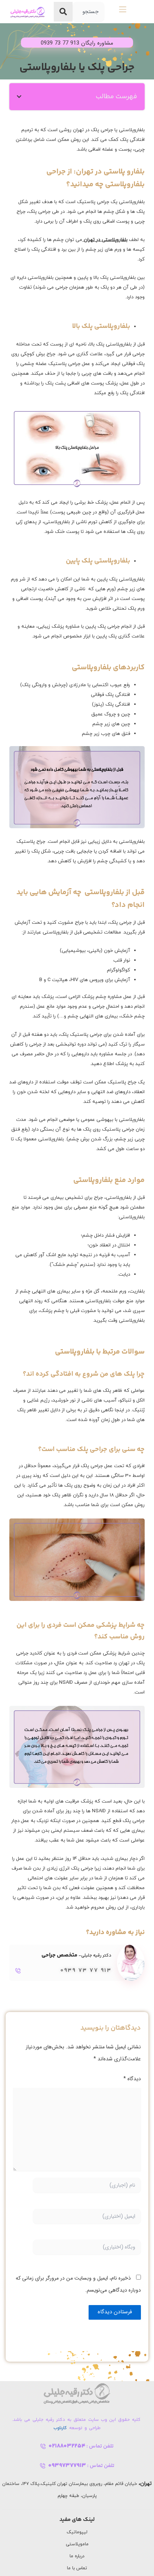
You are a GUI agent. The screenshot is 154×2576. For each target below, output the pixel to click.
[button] (19, 97)
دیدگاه (132, 2079)
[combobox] (88, 12)
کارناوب (60, 2428)
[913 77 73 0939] (18, 1971)
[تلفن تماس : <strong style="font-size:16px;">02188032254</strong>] (43, 2446)
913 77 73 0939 (86, 1971)
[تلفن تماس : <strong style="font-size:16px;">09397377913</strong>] (43, 2466)
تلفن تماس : (81, 2446)
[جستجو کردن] (63, 12)
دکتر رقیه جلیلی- (76, 1956)
